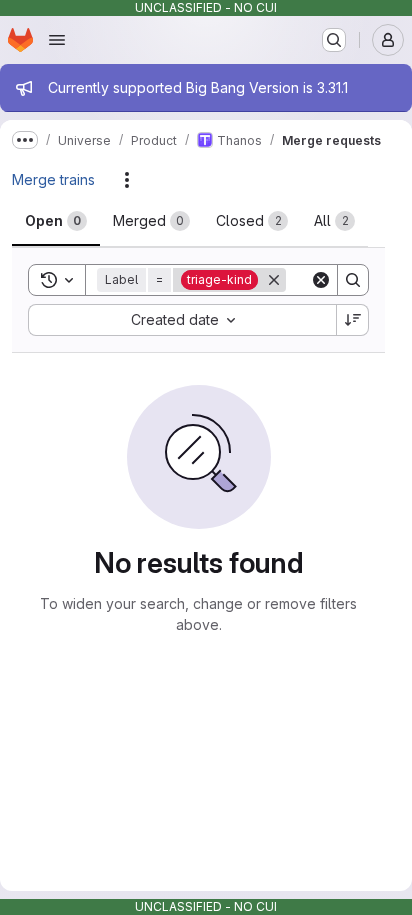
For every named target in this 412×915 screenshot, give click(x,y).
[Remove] (274, 280)
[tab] (56, 221)
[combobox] (182, 320)
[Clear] (321, 280)
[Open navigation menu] (57, 40)
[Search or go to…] (334, 40)
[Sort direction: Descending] (353, 320)
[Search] (353, 280)
